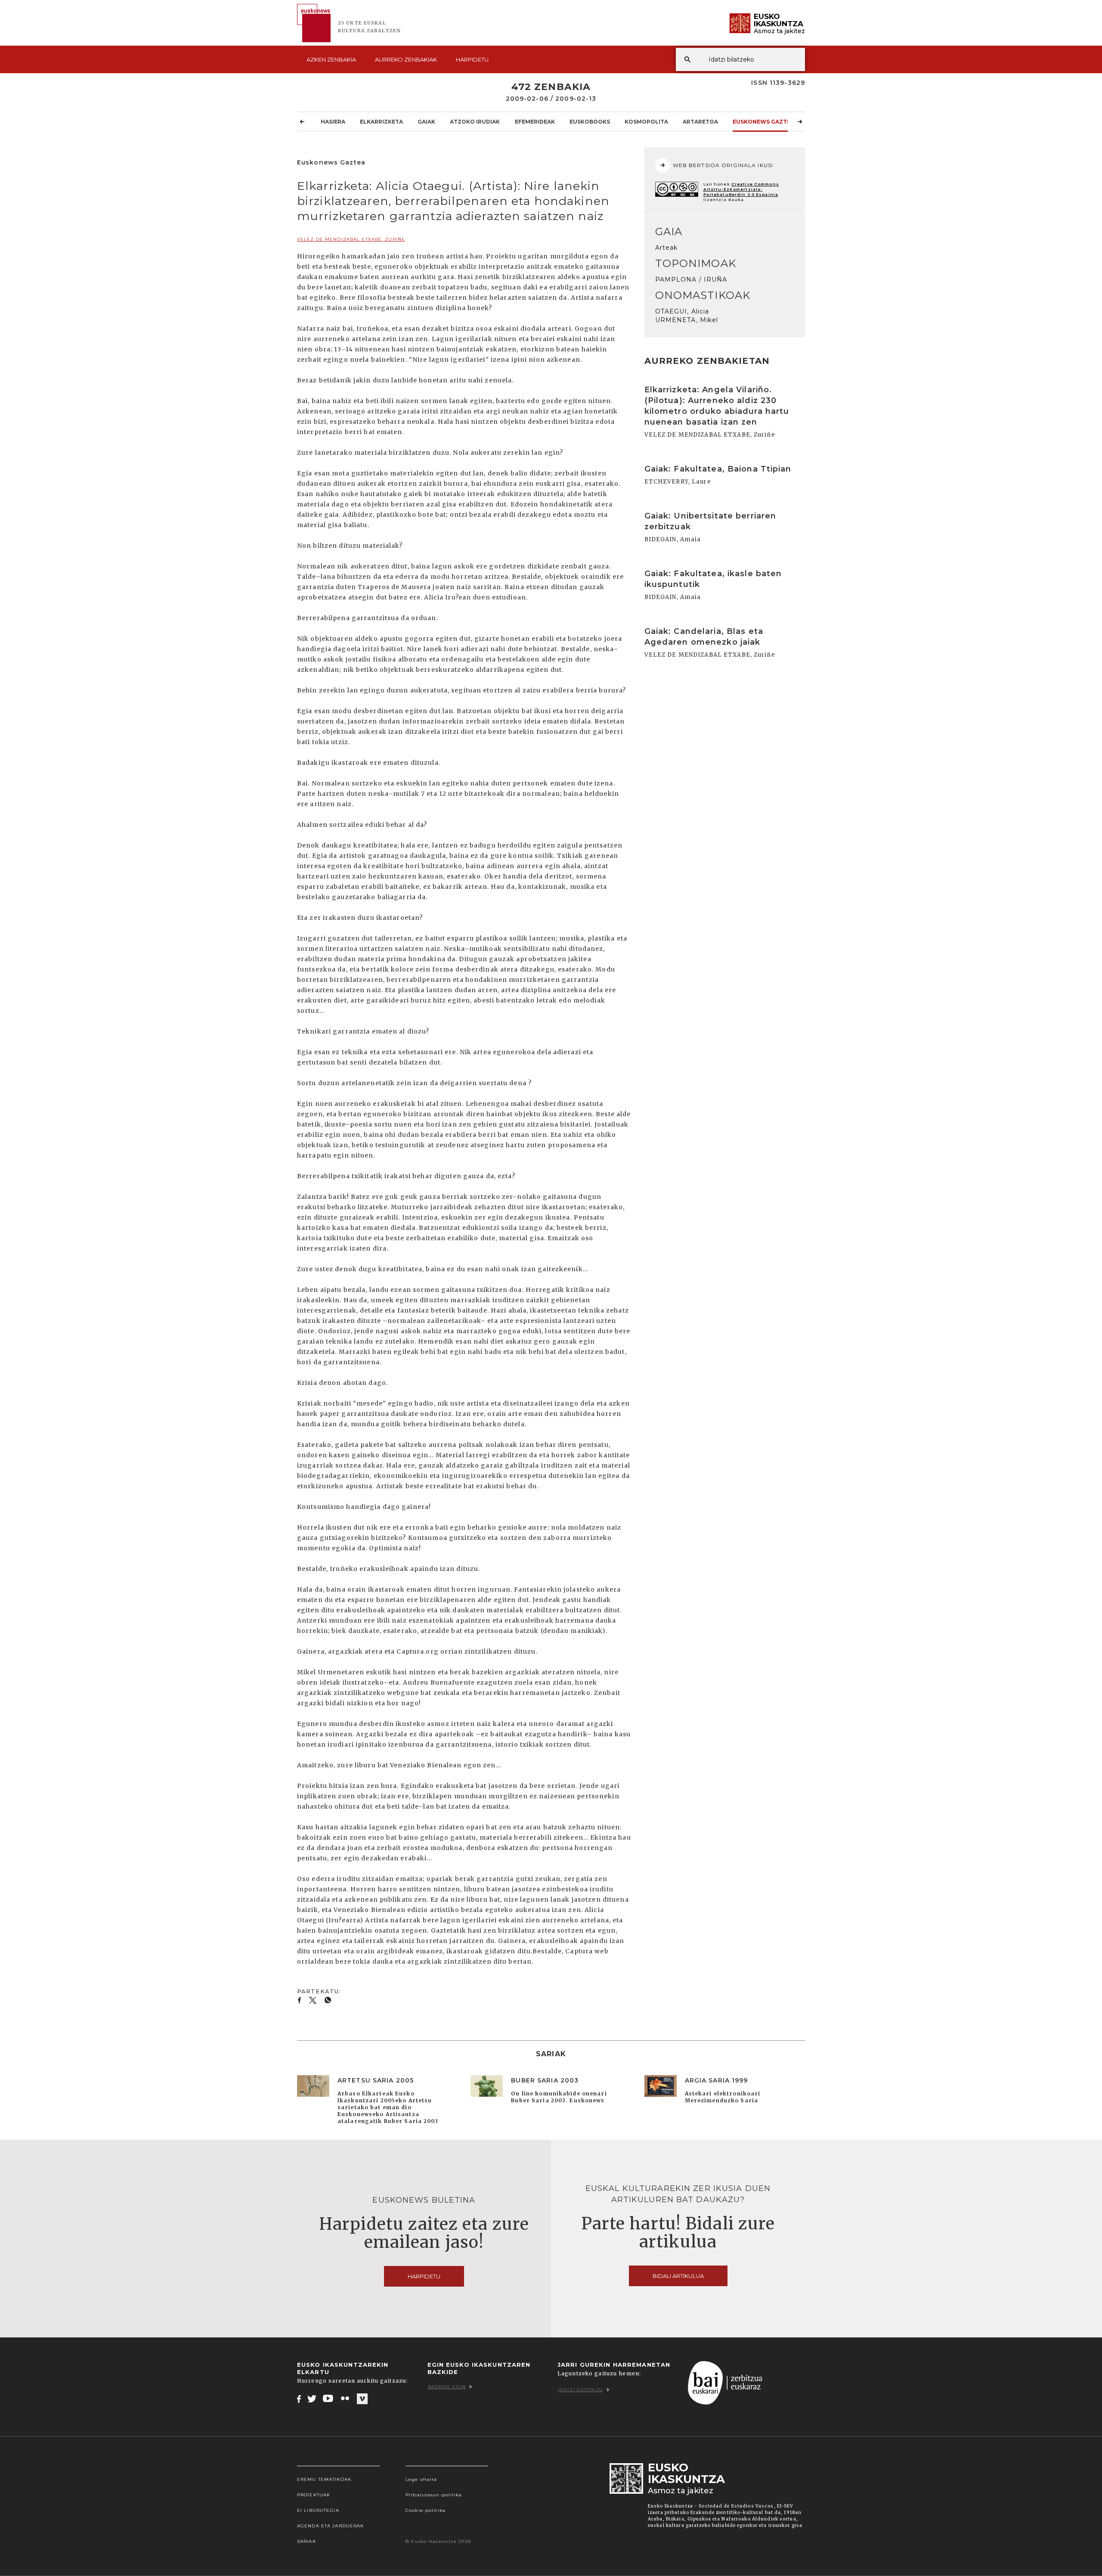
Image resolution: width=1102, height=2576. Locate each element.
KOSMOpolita (646, 122)
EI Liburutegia (318, 2510)
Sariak (306, 2541)
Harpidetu (472, 59)
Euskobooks (590, 122)
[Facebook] (299, 2399)
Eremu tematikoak (324, 2479)
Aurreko (406, 59)
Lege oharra (421, 2479)
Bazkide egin (447, 2387)
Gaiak (426, 122)
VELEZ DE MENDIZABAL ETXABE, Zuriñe (351, 239)
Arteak (667, 248)
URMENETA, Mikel (687, 320)
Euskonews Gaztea (763, 122)
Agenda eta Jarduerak (330, 2526)
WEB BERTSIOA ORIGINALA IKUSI (723, 165)
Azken (331, 59)
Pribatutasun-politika (434, 2495)
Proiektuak (314, 2495)
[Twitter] (312, 2399)
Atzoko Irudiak (475, 122)
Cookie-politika (426, 2510)
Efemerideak (535, 122)
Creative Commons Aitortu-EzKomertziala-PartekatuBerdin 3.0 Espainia (741, 189)
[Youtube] (329, 2399)
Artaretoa (700, 122)
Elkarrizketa (381, 122)
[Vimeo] (362, 2399)
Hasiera (333, 122)
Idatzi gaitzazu (580, 2390)
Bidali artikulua (678, 2276)
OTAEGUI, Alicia (682, 311)
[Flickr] (346, 2399)
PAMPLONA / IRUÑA (691, 279)
